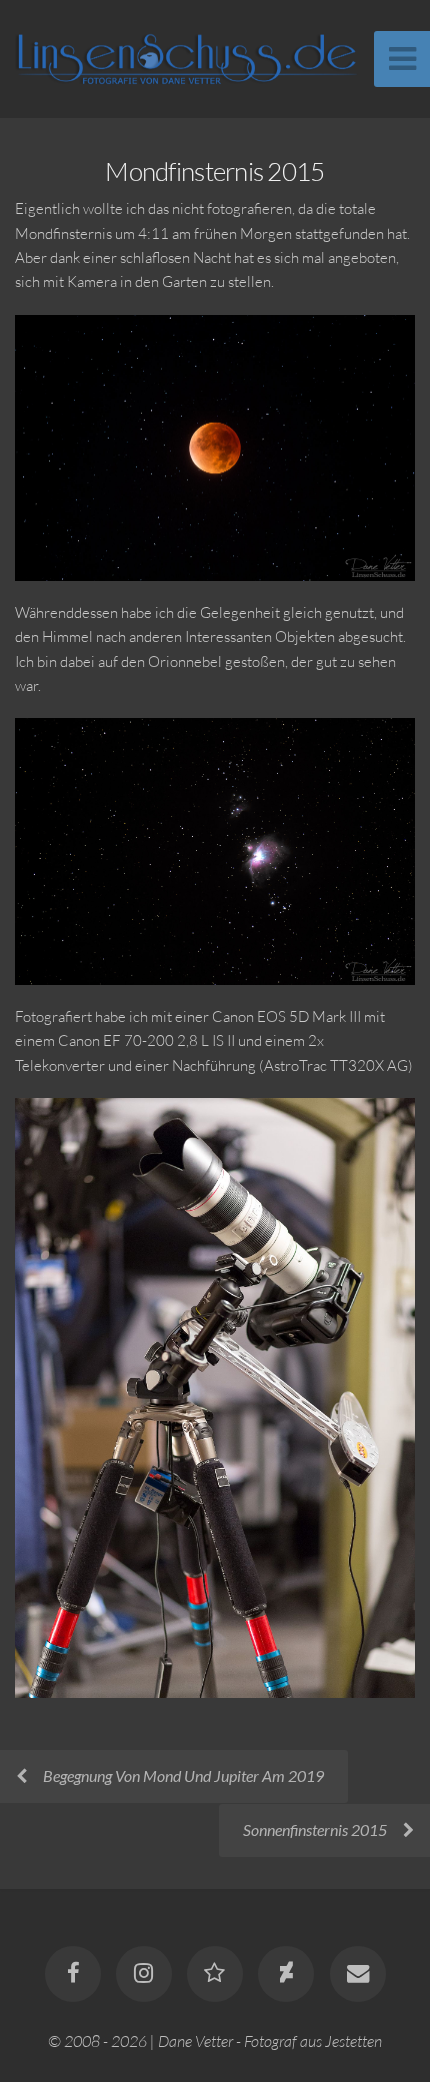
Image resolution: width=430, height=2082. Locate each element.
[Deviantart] (286, 1974)
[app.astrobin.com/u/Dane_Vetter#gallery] (215, 1974)
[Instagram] (144, 1974)
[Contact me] (357, 1974)
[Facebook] (72, 1974)
